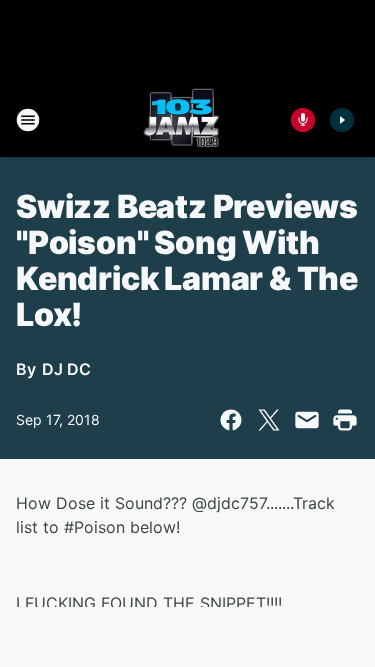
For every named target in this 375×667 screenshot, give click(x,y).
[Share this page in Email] (307, 420)
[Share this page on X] (269, 420)
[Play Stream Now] (342, 120)
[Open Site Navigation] (28, 120)
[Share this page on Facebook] (231, 420)
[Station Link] (181, 120)
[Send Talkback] (303, 120)
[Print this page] (345, 420)
